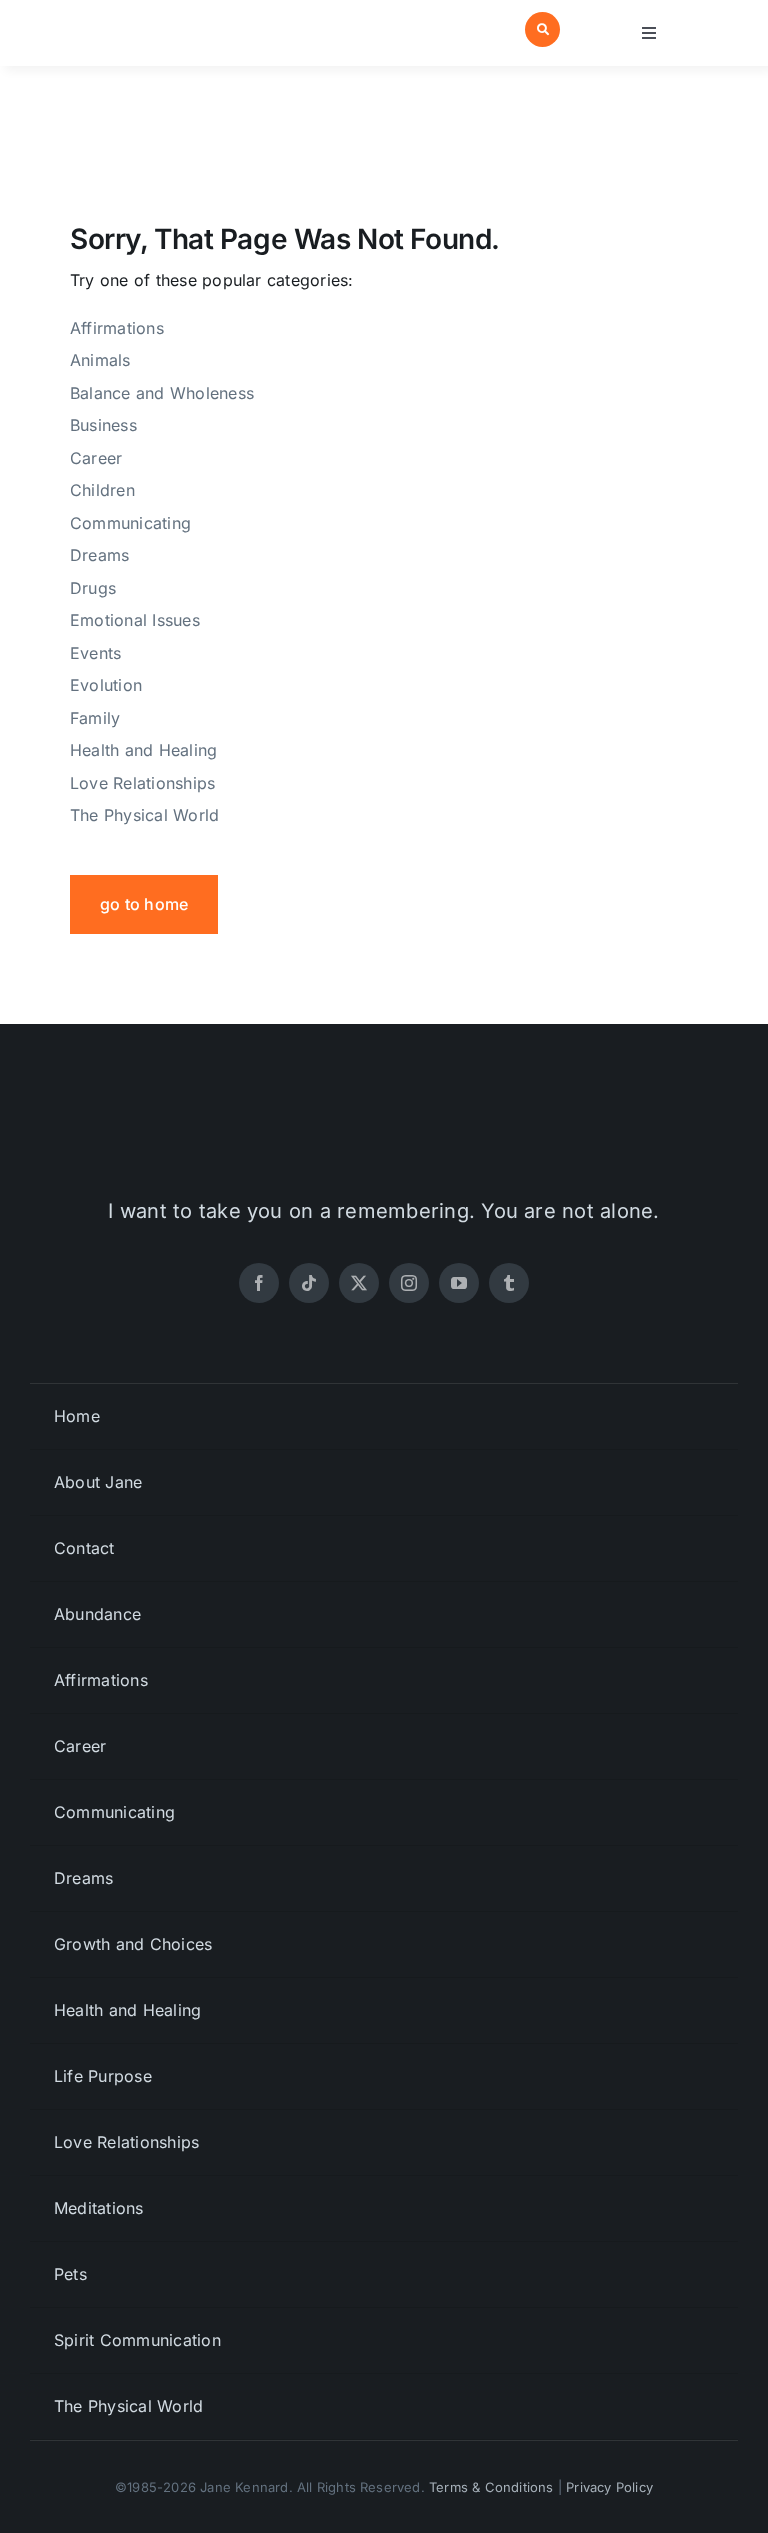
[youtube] (459, 1283)
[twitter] (359, 1283)
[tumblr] (509, 1283)
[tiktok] (309, 1283)
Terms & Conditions (491, 2487)
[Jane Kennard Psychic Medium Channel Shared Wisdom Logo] (135, 18)
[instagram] (409, 1283)
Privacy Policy (609, 2487)
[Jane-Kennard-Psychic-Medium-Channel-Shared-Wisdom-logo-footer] (384, 1112)
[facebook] (259, 1283)
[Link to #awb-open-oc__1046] (542, 29)
